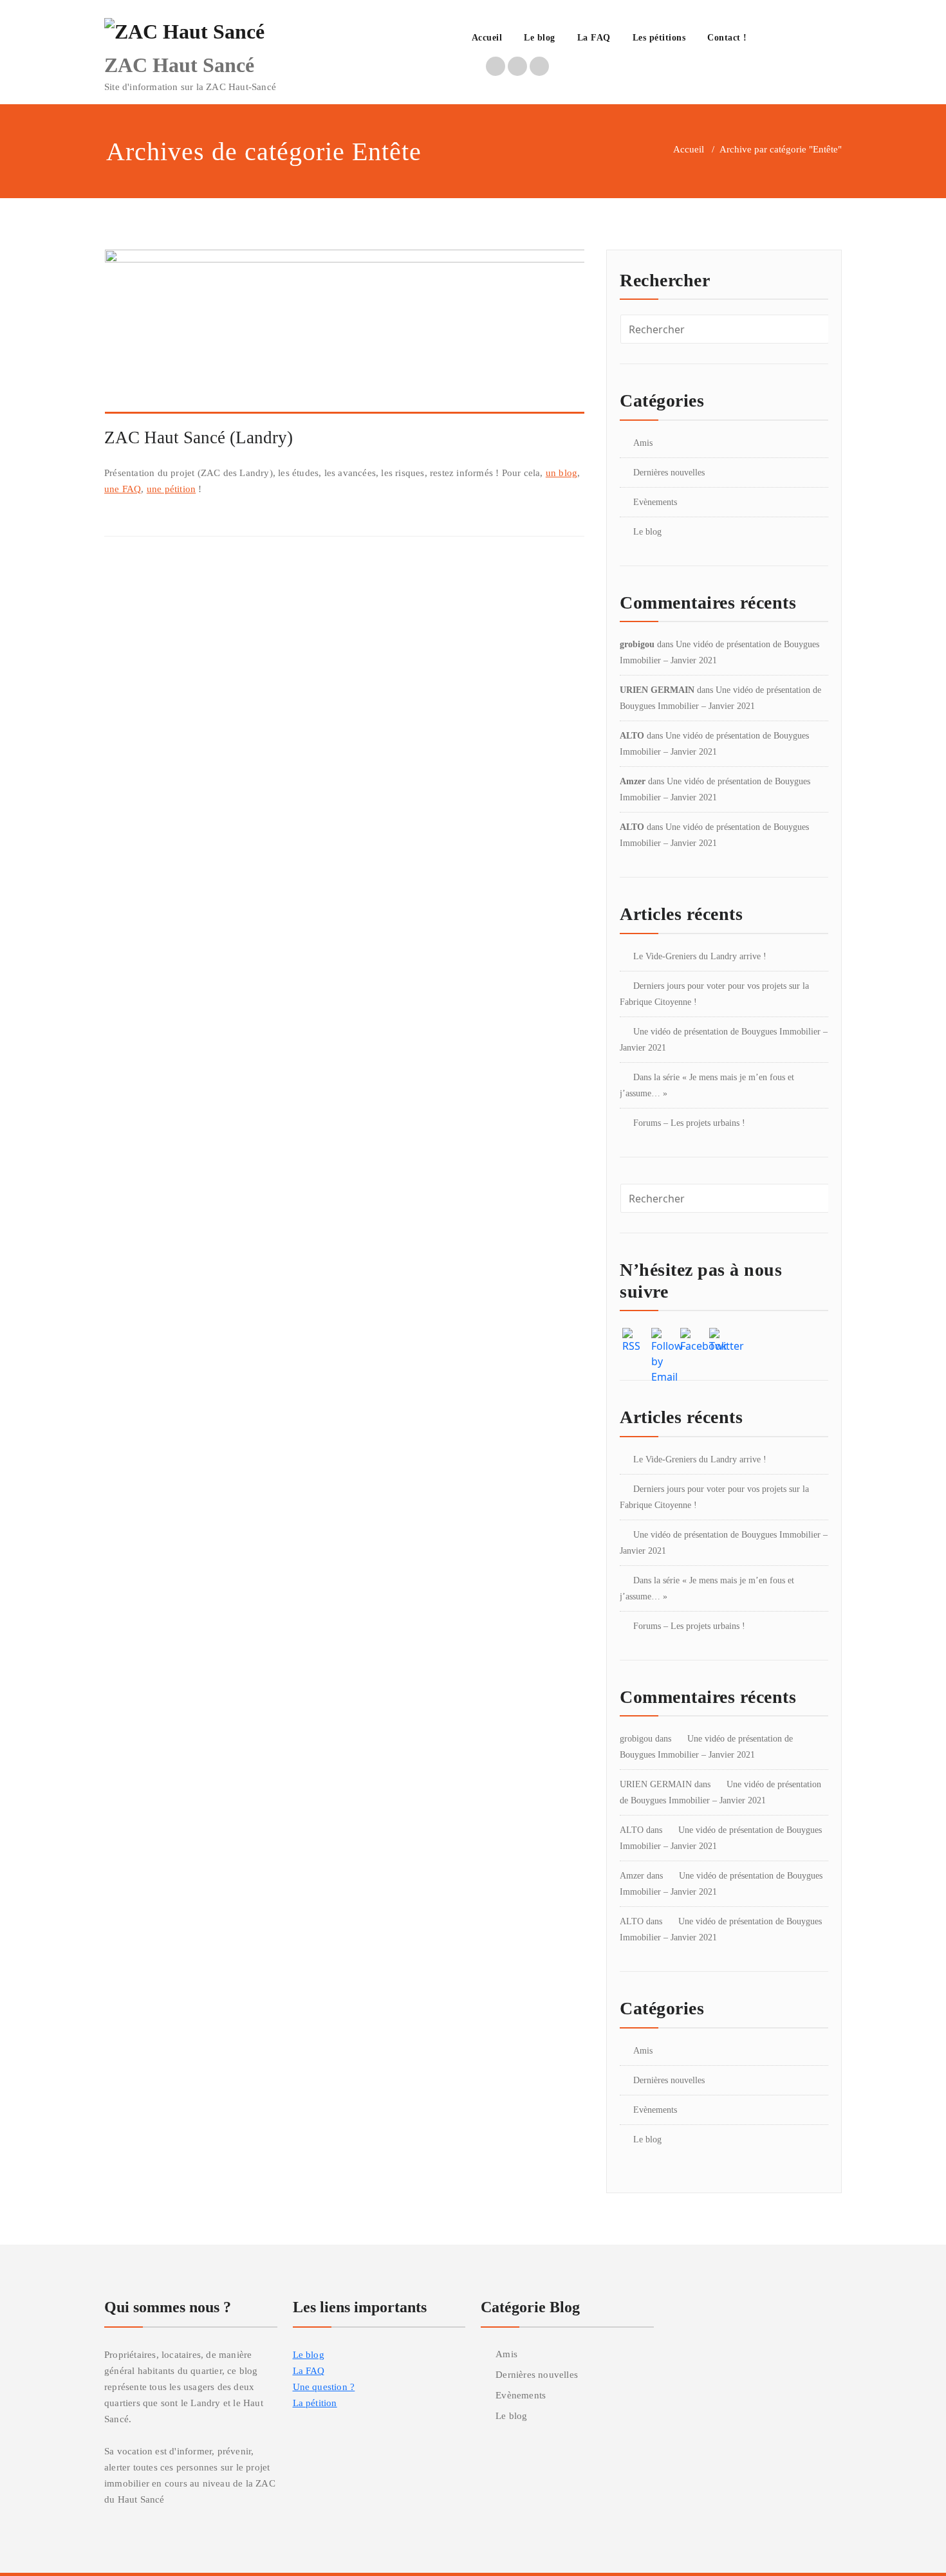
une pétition (171, 489)
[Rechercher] (772, 39)
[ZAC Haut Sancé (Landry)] (345, 336)
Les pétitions (659, 38)
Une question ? (324, 2387)
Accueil (487, 38)
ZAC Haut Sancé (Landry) (199, 437)
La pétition (315, 2403)
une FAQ (123, 489)
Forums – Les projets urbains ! (689, 1123)
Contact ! (727, 38)
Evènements (655, 502)
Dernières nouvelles (669, 473)
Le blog (540, 38)
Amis (643, 443)
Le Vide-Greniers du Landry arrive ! (700, 956)
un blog (561, 473)
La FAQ (594, 38)
